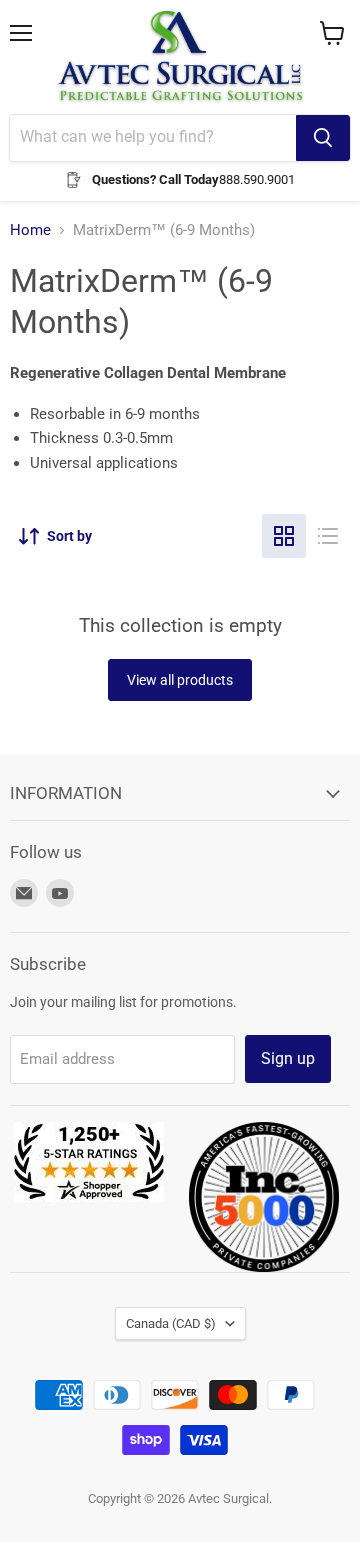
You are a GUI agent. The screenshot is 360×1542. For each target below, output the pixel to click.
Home (30, 230)
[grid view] (284, 536)
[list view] (328, 536)
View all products (180, 680)
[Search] (323, 138)
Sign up (288, 1058)
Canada (171, 1323)
